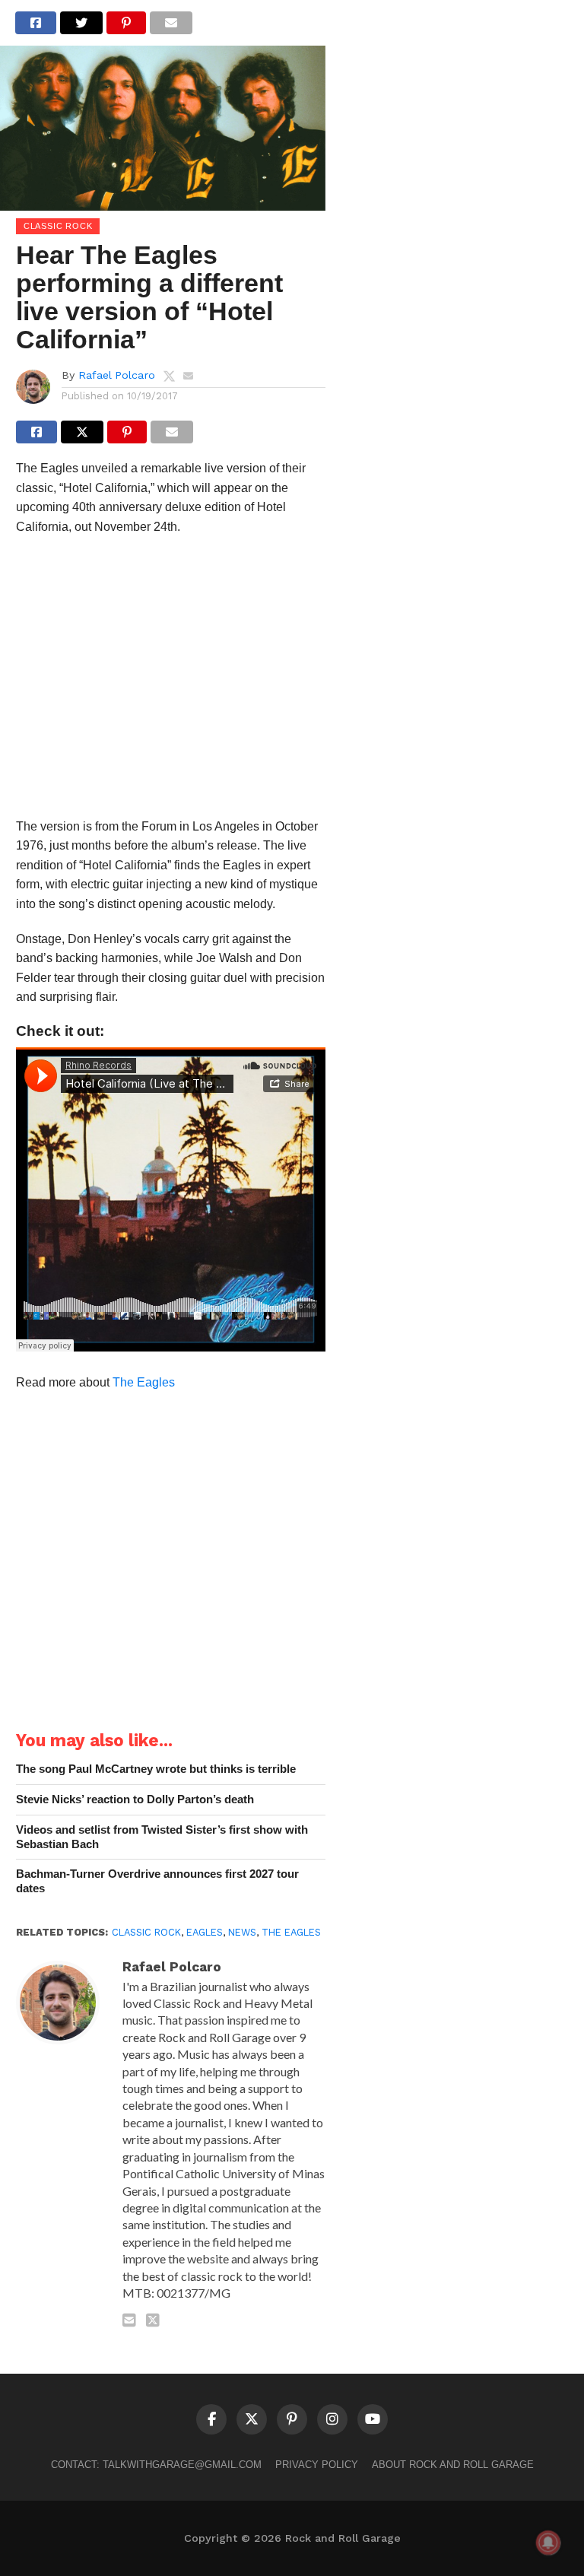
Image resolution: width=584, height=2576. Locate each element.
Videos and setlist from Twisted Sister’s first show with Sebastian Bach (162, 1837)
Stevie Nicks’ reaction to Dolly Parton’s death (135, 1799)
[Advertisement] (171, 681)
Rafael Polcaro (117, 375)
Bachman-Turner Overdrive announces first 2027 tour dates (157, 1881)
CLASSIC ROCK (146, 1932)
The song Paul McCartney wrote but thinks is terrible (156, 1769)
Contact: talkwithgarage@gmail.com (156, 2465)
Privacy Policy (317, 2465)
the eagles (291, 1932)
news (242, 1932)
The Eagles (144, 1382)
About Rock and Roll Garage (453, 2465)
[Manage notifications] (548, 2543)
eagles (205, 1932)
